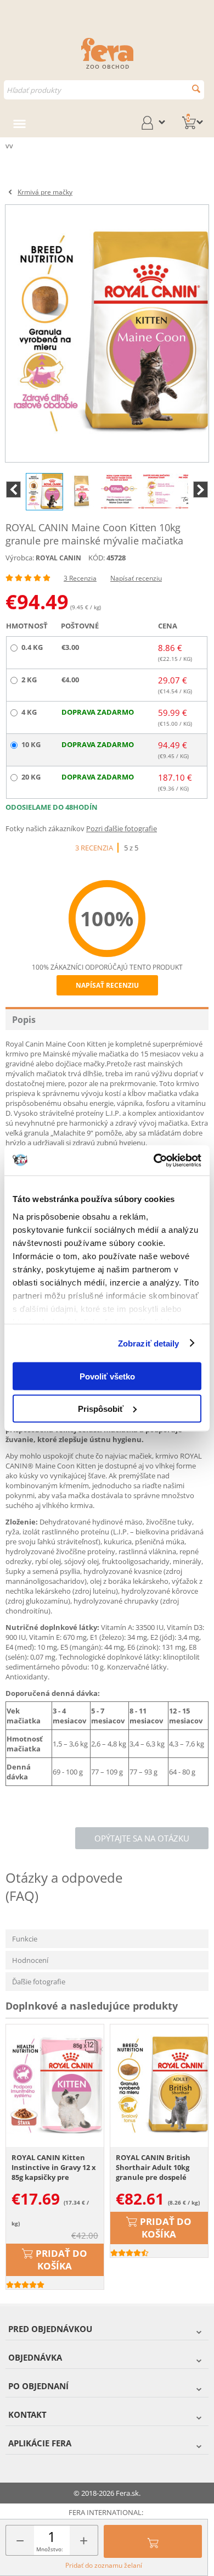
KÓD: (97, 558)
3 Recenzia (80, 578)
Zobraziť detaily (149, 1343)
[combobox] (104, 90)
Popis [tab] (24, 1020)
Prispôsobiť (101, 1408)
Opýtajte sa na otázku (142, 1838)
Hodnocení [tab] (30, 1960)
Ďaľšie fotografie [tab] (39, 1982)
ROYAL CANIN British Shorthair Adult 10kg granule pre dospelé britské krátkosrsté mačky (153, 2168)
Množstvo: (50, 2549)
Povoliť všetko (107, 1376)
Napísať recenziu (136, 578)
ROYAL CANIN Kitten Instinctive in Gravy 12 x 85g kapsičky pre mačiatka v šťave (54, 2168)
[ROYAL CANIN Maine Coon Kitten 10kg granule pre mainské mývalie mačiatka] (107, 333)
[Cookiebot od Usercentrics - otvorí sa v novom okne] (154, 1160)
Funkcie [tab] (25, 1939)
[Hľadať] (196, 89)
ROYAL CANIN (58, 558)
